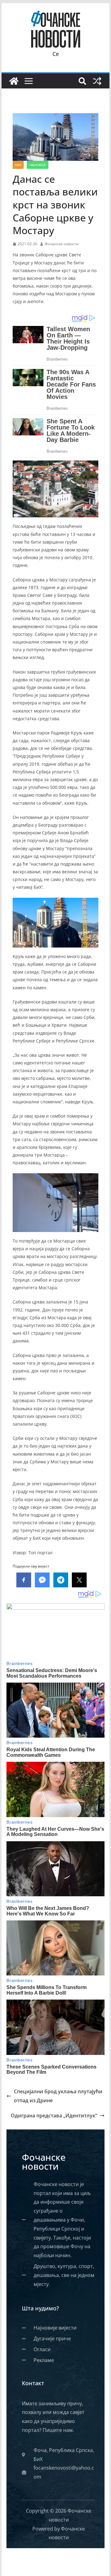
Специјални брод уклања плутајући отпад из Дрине (58, 2096)
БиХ (18, 165)
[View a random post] (97, 81)
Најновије (38, 165)
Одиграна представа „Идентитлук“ (54, 2116)
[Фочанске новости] (14, 81)
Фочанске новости (62, 244)
